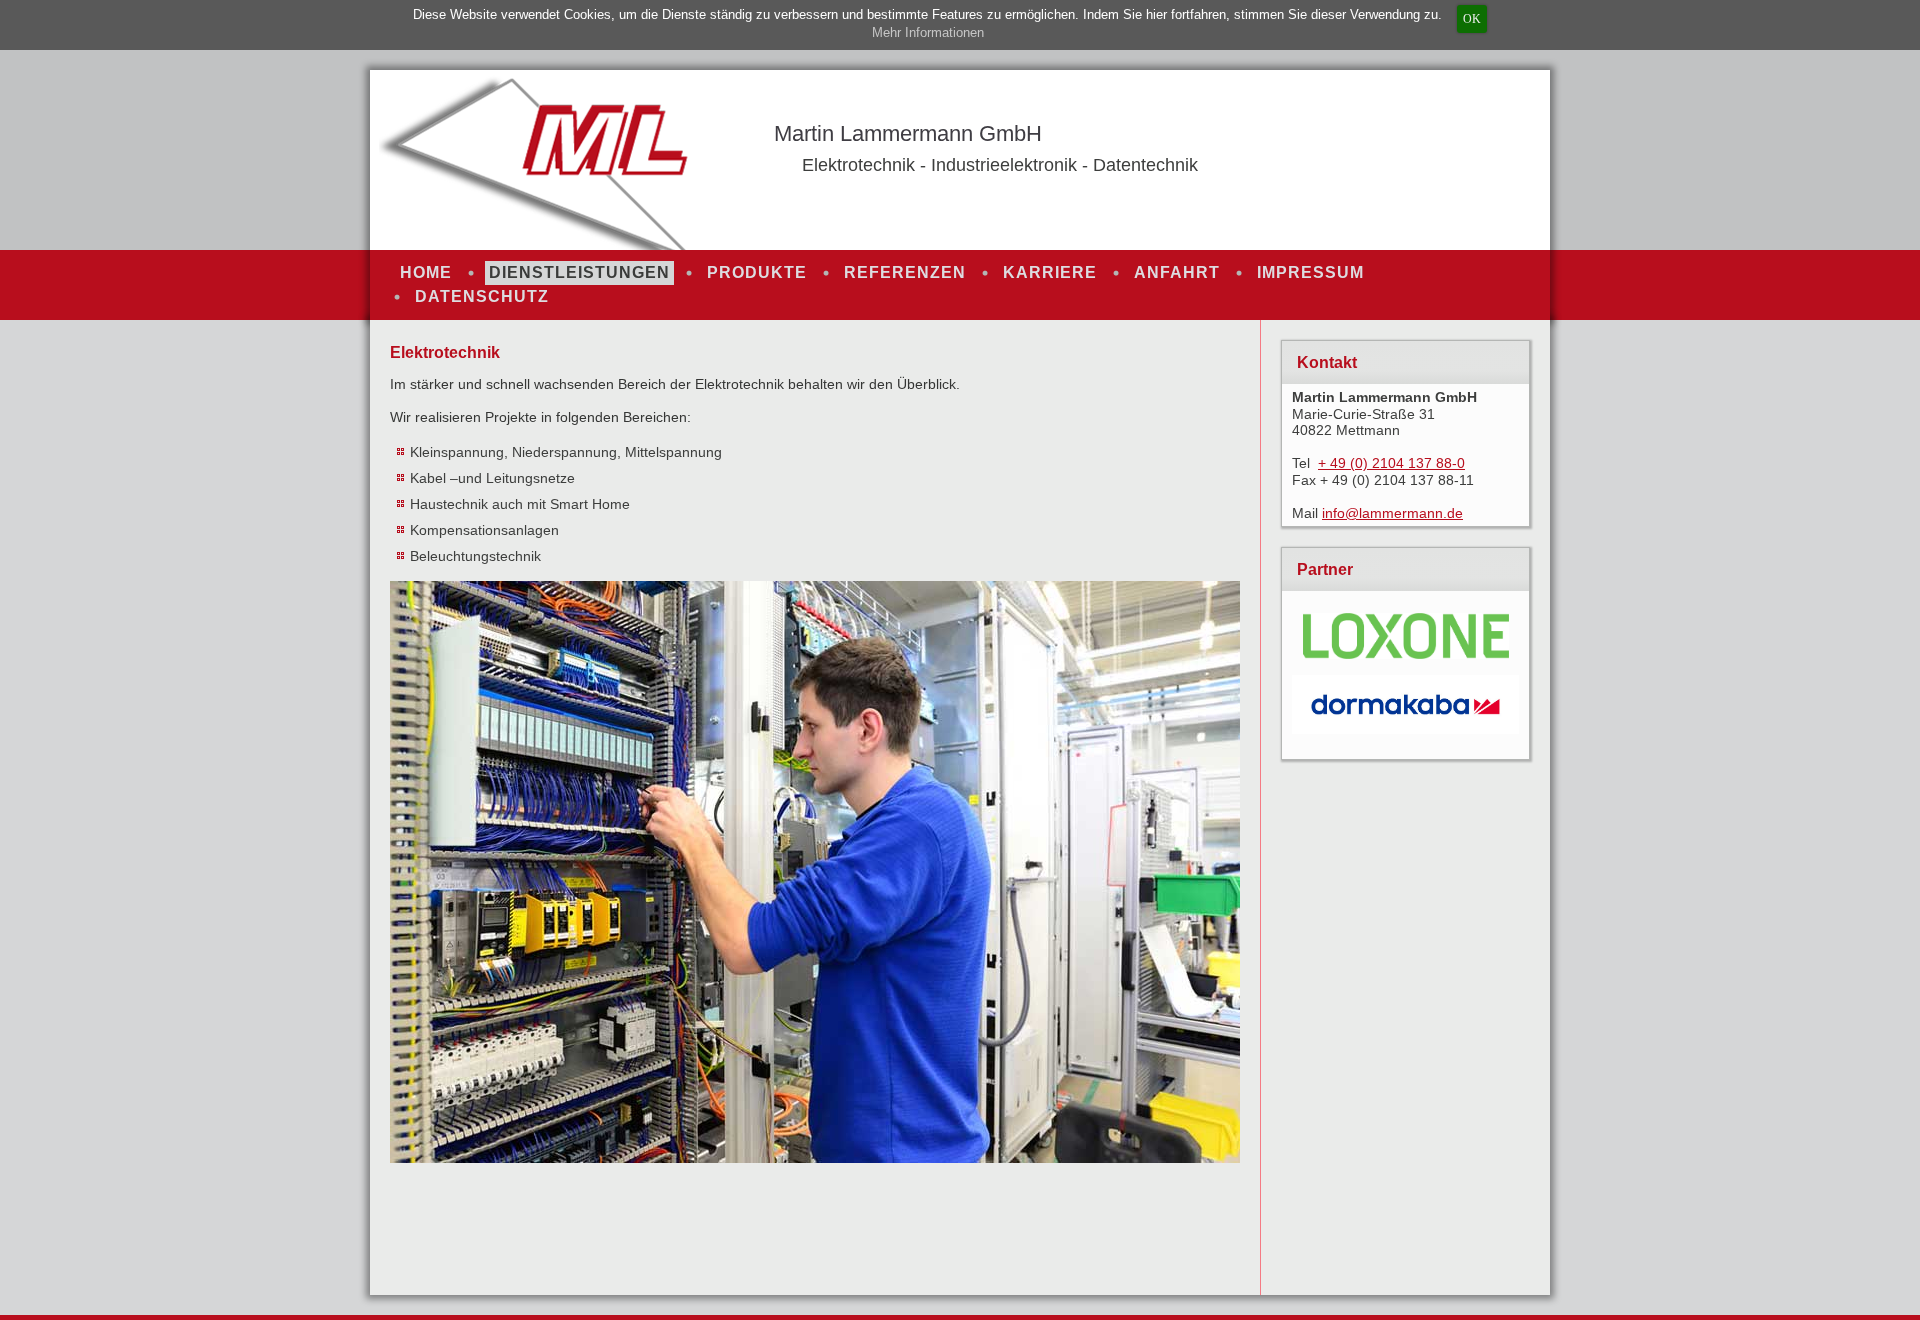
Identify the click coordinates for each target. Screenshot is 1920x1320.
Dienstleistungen (579, 272)
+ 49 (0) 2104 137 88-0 (1391, 463)
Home (426, 272)
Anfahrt (1177, 272)
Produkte (757, 272)
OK (1472, 19)
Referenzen (905, 272)
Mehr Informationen (928, 32)
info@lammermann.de (1392, 513)
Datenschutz (482, 296)
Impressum (1310, 272)
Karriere (1050, 272)
